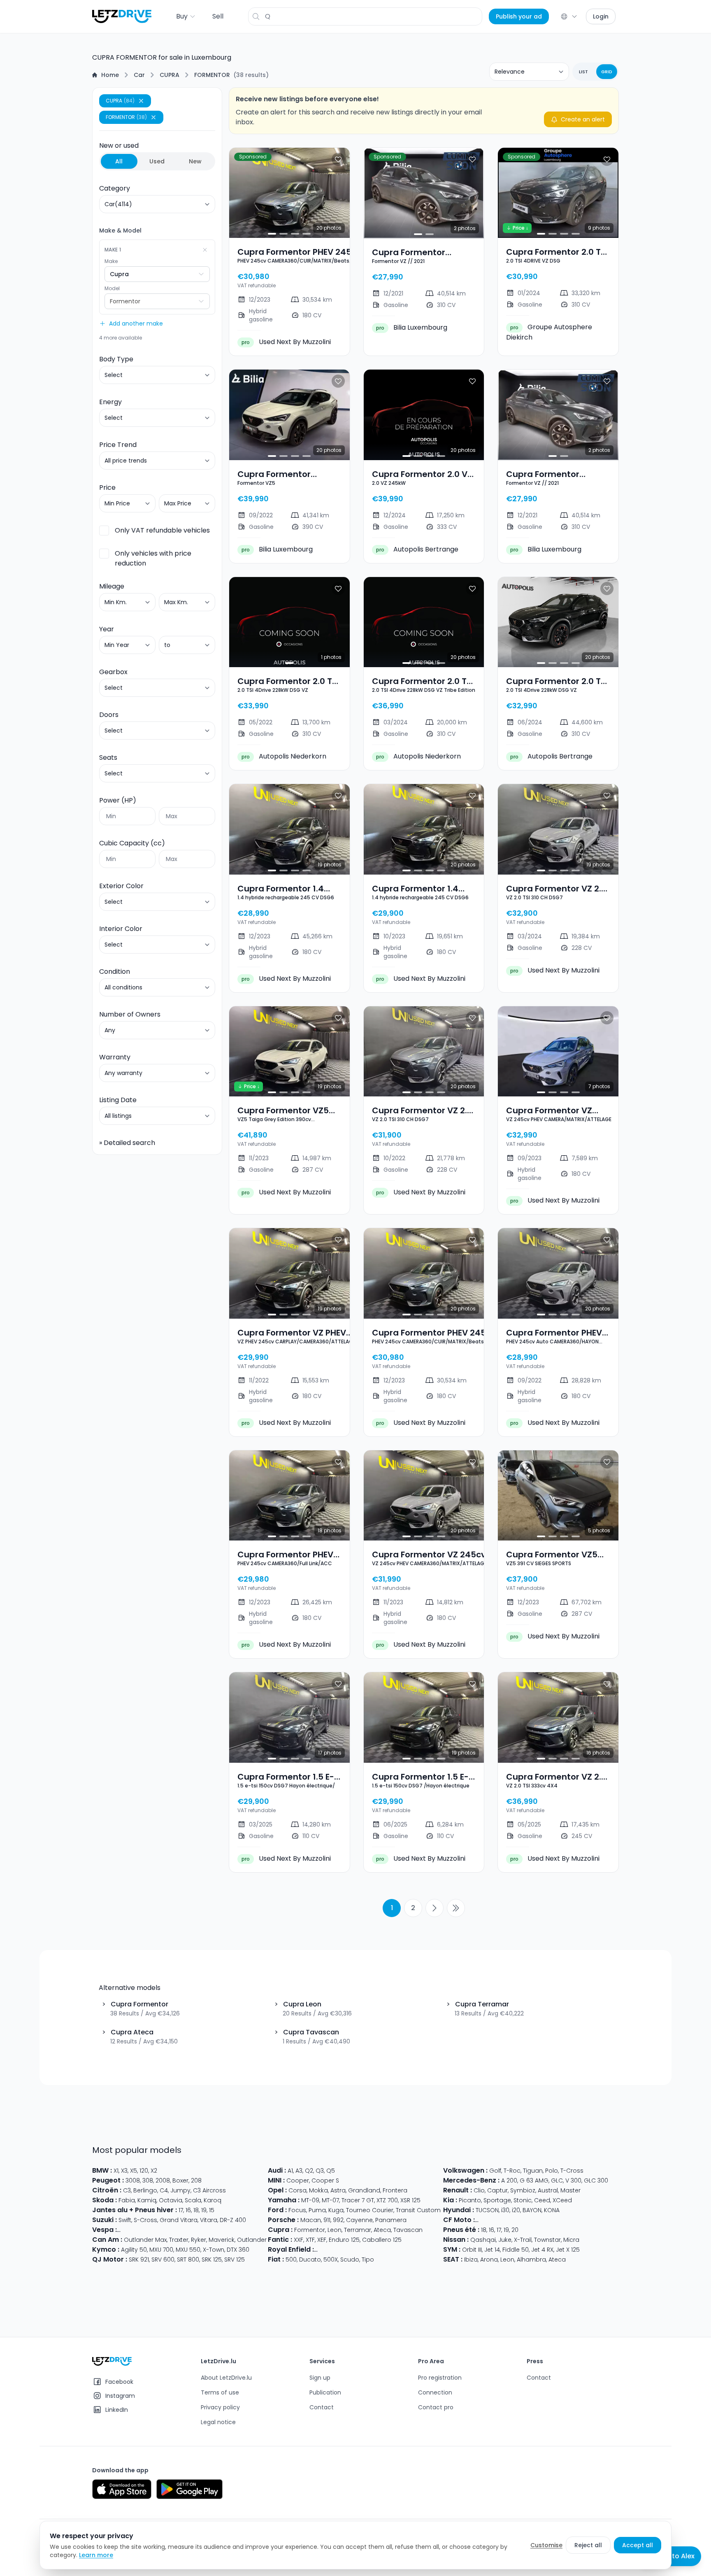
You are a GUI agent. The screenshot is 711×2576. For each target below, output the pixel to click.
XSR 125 (410, 2200)
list (583, 72)
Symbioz (523, 2190)
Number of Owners (130, 1014)
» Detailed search (127, 1143)
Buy (182, 16)
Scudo (350, 2260)
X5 (134, 2171)
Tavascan (408, 2230)
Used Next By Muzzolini (286, 342)
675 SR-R (550, 2220)
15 (212, 2210)
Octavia (171, 2200)
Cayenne (359, 2220)
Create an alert (583, 119)
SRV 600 (163, 2260)
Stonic (523, 2200)
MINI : (276, 2180)
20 (515, 2230)
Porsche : (283, 2220)
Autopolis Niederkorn (284, 756)
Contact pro (436, 2407)
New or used (150, 153)
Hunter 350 (438, 2250)
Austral (548, 2190)
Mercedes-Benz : (471, 2180)
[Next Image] (337, 193)
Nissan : (456, 2240)
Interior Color (121, 929)
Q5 (331, 2171)
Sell (218, 16)
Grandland (364, 2190)
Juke (505, 2240)
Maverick (222, 2240)
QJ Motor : (110, 2259)
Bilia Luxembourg (412, 327)
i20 (516, 2210)
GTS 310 (263, 2230)
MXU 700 (161, 2250)
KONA (552, 2210)
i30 (505, 2210)
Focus (297, 2210)
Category (115, 188)
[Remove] (205, 250)
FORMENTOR (212, 75)
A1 (290, 2171)
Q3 (320, 2171)
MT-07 (330, 2200)
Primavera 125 (139, 2230)
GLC (557, 2180)
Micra (571, 2240)
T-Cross (572, 2171)
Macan (311, 2220)
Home (110, 75)
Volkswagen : (465, 2170)
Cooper (298, 2180)
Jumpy (180, 2190)
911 (327, 2220)
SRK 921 (139, 2260)
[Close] (141, 101)
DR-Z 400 (233, 2220)
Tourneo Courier (370, 2210)
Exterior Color (121, 886)
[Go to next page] (434, 1908)
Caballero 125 (382, 2240)
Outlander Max (145, 2240)
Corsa (297, 2190)
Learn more (96, 2555)
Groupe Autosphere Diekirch (549, 332)
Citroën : (107, 2190)
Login (601, 16)
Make (111, 261)
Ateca (382, 2230)
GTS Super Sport (185, 2230)
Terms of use (220, 2392)
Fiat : (276, 2259)
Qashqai (483, 2240)
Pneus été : (461, 2230)
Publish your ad (519, 16)
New (195, 161)
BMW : (102, 2170)
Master (570, 2190)
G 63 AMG (534, 2180)
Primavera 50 (230, 2230)
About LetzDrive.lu (226, 2378)
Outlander (252, 2240)
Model (112, 289)
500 (291, 2260)
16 (188, 2210)
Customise (546, 2545)
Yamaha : (284, 2200)
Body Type (116, 359)
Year (107, 629)
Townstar (547, 2240)
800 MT (487, 2220)
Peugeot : (108, 2180)
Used (157, 161)
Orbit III (472, 2250)
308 (148, 2180)
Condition (115, 972)
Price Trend (118, 445)
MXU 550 (188, 2250)
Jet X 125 (568, 2250)
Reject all (588, 2545)
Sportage (497, 2200)
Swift (125, 2220)
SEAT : (453, 2259)
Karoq (213, 2200)
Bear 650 (407, 2250)
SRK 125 (212, 2260)
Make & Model (120, 230)
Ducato (310, 2260)
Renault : (458, 2190)
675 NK (574, 2220)
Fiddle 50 (516, 2250)
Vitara (209, 2220)
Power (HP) (118, 800)
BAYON (532, 2210)
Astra (338, 2190)
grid (607, 72)
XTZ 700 (387, 2200)
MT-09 (310, 2200)
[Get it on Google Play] (189, 2489)
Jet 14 (492, 2250)
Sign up (320, 2378)
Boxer (180, 2180)
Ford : (277, 2210)
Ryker (199, 2240)
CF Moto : (459, 2220)
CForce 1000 (517, 2220)
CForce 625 (603, 2220)
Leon (335, 2230)
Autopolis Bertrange (417, 549)
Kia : (450, 2200)
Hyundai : (459, 2210)
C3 (127, 2190)
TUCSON (487, 2210)
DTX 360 (238, 2250)
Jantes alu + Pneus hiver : (135, 2210)
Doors (109, 715)
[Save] (338, 159)
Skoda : (105, 2200)
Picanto (470, 2200)
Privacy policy (220, 2407)
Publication (325, 2392)
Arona (489, 2260)
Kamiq (147, 2200)
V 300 (573, 2180)
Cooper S (325, 2180)
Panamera (391, 2220)
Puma (317, 2210)
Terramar (358, 2230)
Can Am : (107, 2240)
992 (338, 2220)
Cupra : (280, 2230)
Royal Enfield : (291, 2249)
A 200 (509, 2180)
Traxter (179, 2240)
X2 (154, 2171)
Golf (495, 2171)
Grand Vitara (179, 2220)
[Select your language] (569, 16)
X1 (116, 2171)
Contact (322, 2407)
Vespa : (105, 2230)
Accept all (638, 2545)
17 (181, 2210)
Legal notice (218, 2422)
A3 (299, 2171)
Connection (435, 2392)
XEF (322, 2240)
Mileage (112, 586)
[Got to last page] (456, 1908)
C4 (164, 2190)
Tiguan (533, 2171)
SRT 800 (188, 2260)
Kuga (336, 2210)
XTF (310, 2240)
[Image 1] (272, 234)
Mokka (318, 2190)
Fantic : (280, 2240)
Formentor (310, 2230)
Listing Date (118, 1100)
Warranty (115, 1057)
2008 (163, 2180)
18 (196, 2210)
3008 (133, 2180)
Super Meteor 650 (365, 2250)
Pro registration (440, 2378)
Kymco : (106, 2249)
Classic (326, 2250)
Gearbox (113, 672)
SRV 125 (235, 2260)
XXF (299, 2240)
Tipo (368, 2260)
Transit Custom (418, 2210)
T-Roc (512, 2171)
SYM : (452, 2249)
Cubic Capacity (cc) (132, 843)
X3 (124, 2171)
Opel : (277, 2190)
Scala (193, 2200)
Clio (479, 2190)
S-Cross (145, 2220)
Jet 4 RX (542, 2250)
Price (107, 488)
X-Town (214, 2250)
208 (196, 2180)
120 (144, 2171)
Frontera (395, 2190)
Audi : (277, 2170)
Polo (552, 2171)
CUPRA (170, 75)
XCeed (562, 2200)
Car (139, 75)
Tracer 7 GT (358, 2200)
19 (204, 2210)
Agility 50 (134, 2250)
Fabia (127, 2200)
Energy (110, 402)
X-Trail (523, 2240)
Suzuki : (105, 2220)
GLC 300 (596, 2180)
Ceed (542, 2200)
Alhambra (531, 2260)
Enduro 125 (344, 2240)
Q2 (309, 2171)
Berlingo (145, 2190)
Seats (108, 757)
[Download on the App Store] (122, 2489)
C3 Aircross (209, 2190)
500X (331, 2260)
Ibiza (471, 2260)
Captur (497, 2190)
